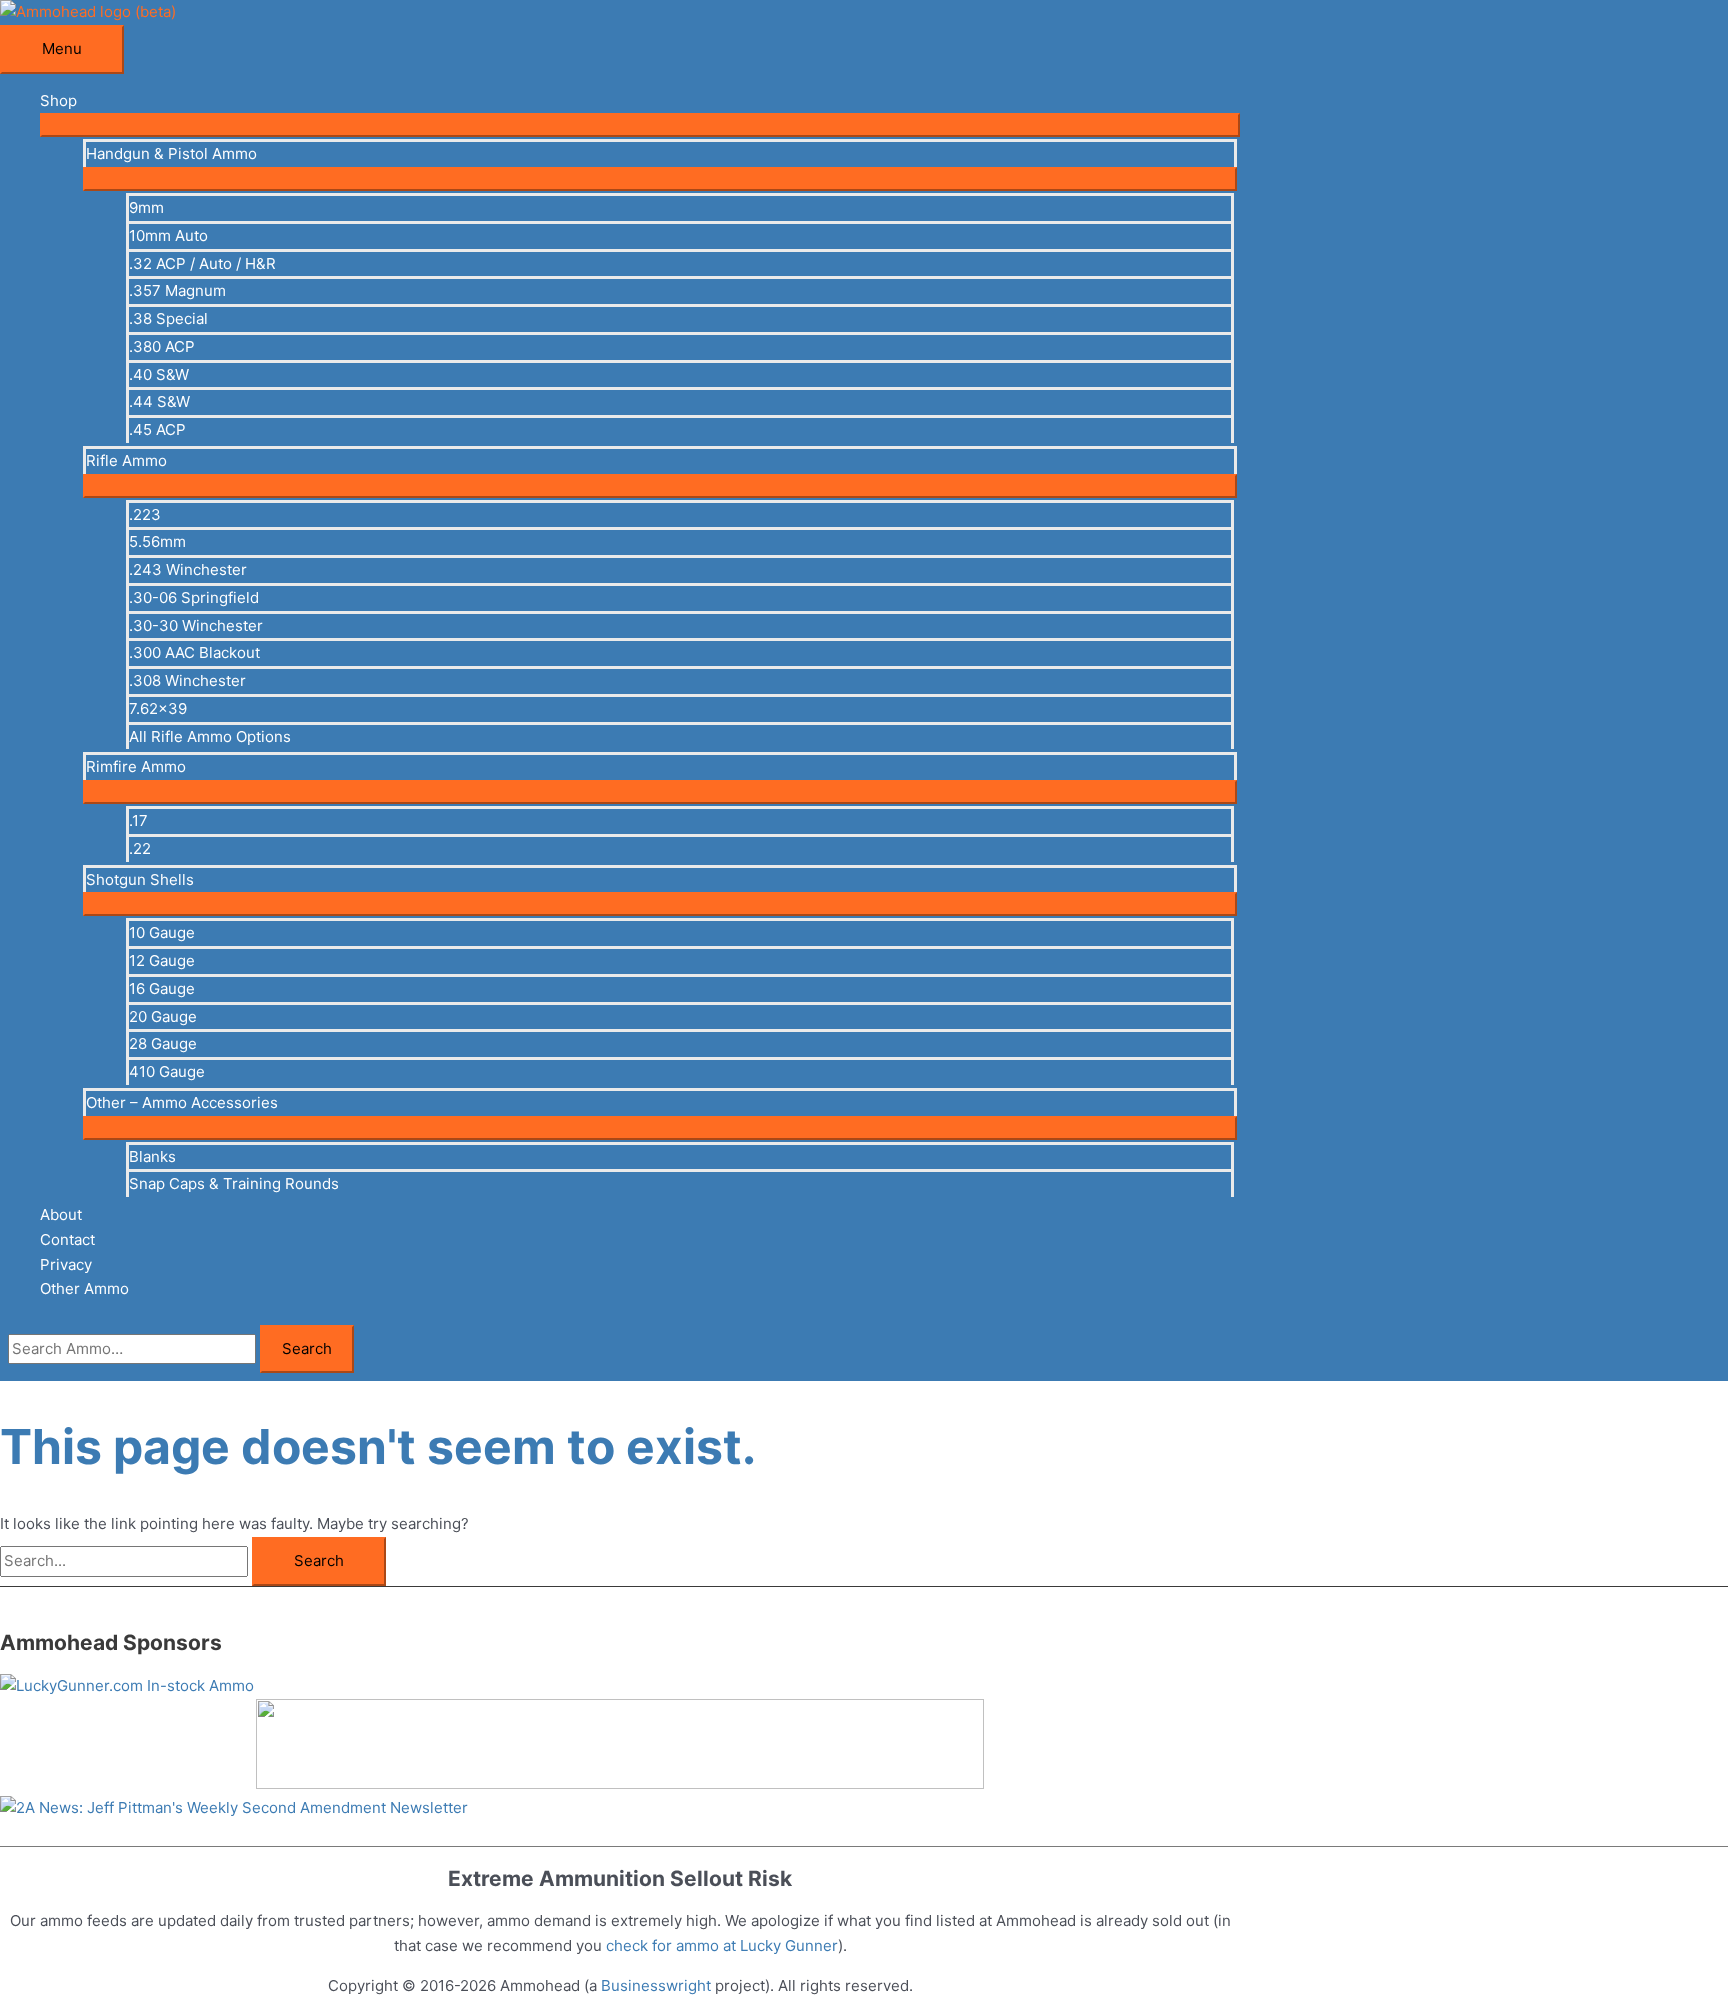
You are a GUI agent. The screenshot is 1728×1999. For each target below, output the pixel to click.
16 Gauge (162, 988)
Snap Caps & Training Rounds (234, 1183)
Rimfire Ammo (136, 766)
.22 (140, 848)
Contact (67, 1239)
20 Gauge (163, 1016)
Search (307, 1348)
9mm (146, 207)
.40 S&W (159, 374)
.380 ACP (162, 346)
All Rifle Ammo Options (210, 736)
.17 (138, 820)
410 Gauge (167, 1071)
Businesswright (656, 1985)
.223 (145, 514)
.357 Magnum (177, 290)
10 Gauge (162, 932)
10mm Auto (168, 235)
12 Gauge (162, 960)
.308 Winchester (187, 680)
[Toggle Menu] (640, 125)
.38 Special (168, 318)
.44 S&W (159, 401)
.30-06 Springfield (194, 597)
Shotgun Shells (140, 879)
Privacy (66, 1264)
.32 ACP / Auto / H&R (202, 263)
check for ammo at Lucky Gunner (722, 1945)
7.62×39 (158, 708)
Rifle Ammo (126, 460)
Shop (58, 100)
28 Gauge (163, 1043)
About (61, 1214)
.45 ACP (157, 429)
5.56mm (157, 541)
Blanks (152, 1156)
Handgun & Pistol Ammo (171, 153)
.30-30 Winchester (196, 625)
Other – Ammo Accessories (182, 1102)
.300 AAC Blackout (194, 652)
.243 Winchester (188, 569)
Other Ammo (84, 1288)
